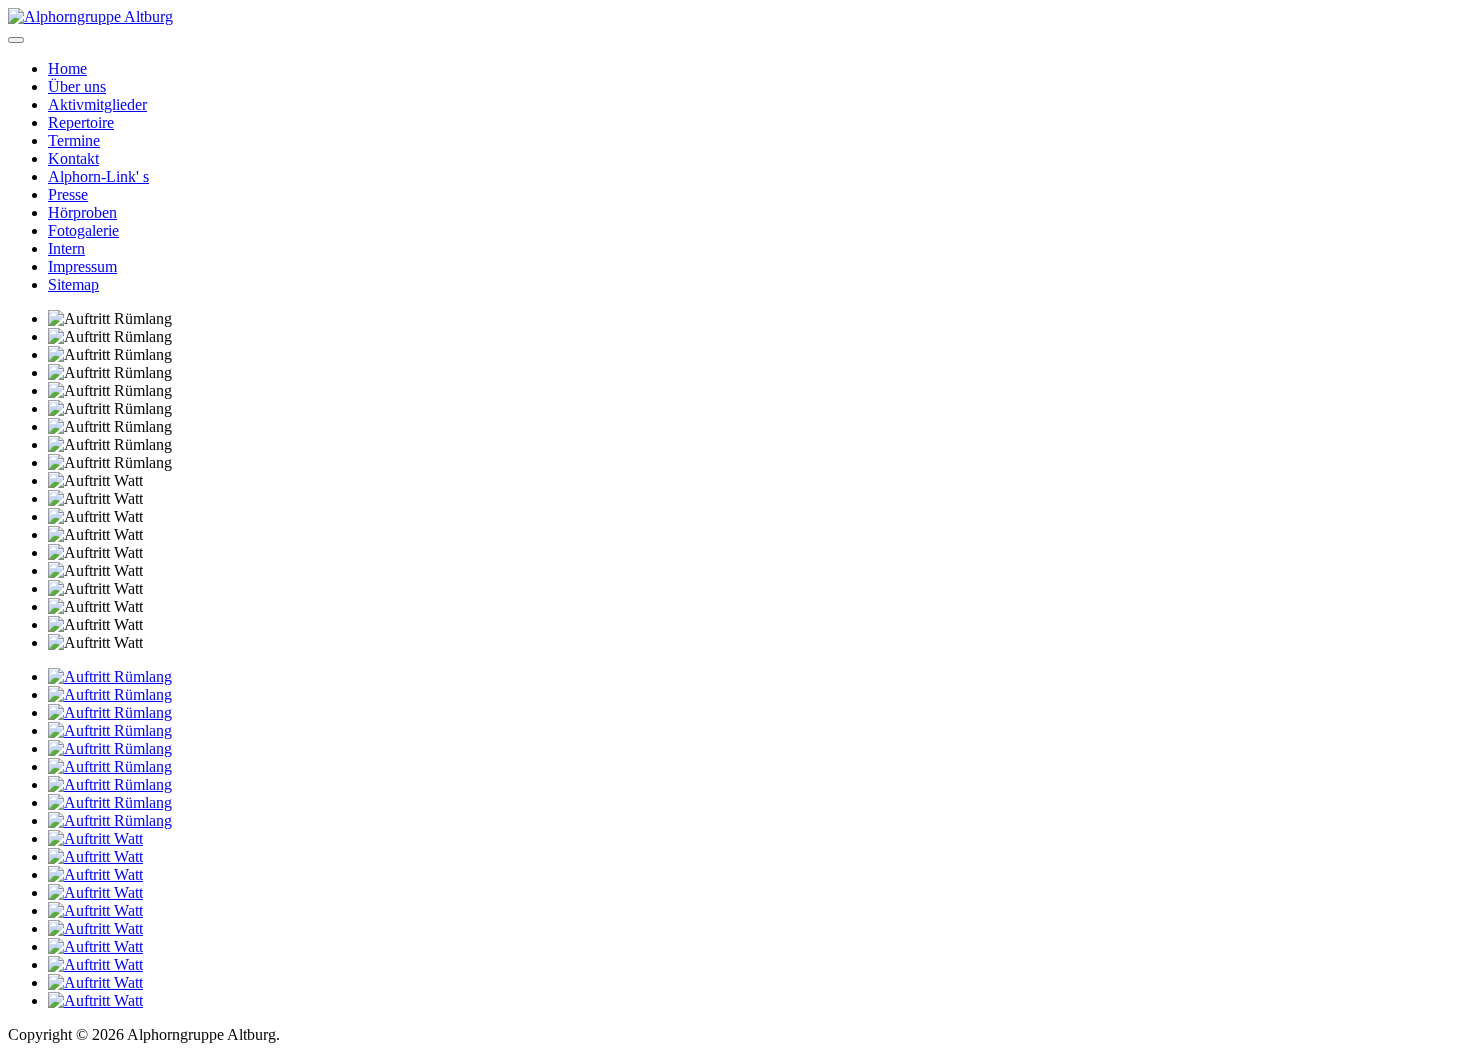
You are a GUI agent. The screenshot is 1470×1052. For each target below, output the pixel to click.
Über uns (77, 86)
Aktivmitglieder (97, 104)
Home (67, 68)
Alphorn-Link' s (98, 176)
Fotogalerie (83, 230)
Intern (66, 248)
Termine (74, 140)
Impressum (82, 266)
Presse (68, 194)
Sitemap (73, 284)
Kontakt (73, 158)
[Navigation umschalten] (16, 40)
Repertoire (81, 122)
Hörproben (82, 212)
